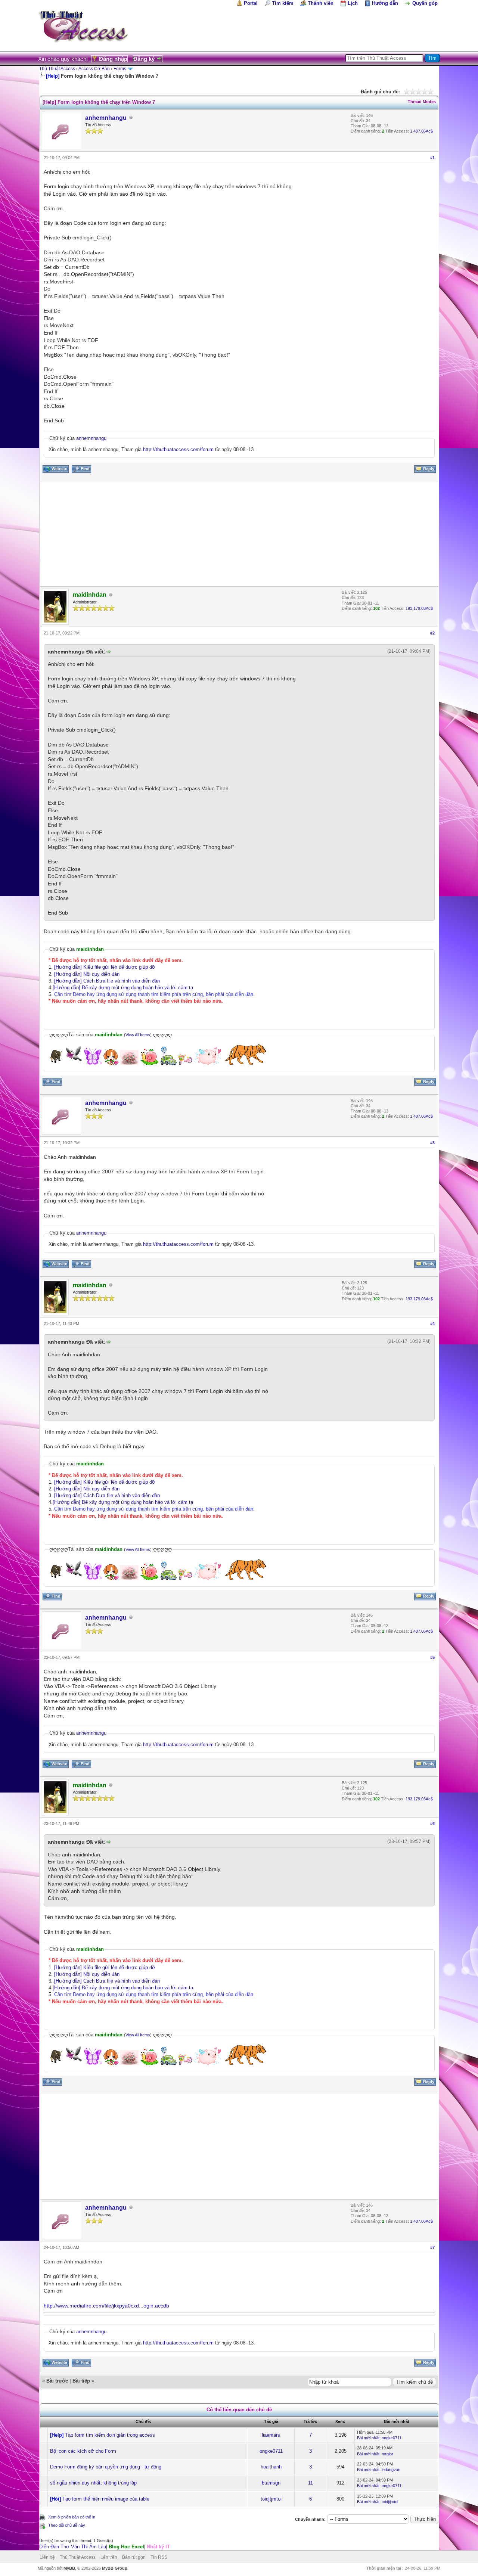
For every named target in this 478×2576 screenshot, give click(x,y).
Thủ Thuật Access (57, 69)
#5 (432, 1657)
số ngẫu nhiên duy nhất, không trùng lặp (93, 2483)
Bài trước (57, 2381)
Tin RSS (159, 2557)
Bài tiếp (81, 2381)
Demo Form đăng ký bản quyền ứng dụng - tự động (106, 2467)
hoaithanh (271, 2467)
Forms (120, 69)
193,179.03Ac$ (419, 608)
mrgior (387, 2454)
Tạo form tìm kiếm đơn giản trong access (110, 2435)
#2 (432, 633)
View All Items (138, 1035)
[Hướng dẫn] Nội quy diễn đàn (87, 974)
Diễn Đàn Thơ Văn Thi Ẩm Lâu (73, 2547)
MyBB (69, 2568)
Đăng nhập (113, 59)
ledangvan (391, 2470)
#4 (432, 1323)
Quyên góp (425, 3)
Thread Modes (422, 102)
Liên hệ (47, 2557)
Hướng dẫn (385, 3)
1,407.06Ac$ (421, 131)
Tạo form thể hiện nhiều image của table (106, 2499)
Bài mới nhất (368, 2438)
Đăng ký (144, 59)
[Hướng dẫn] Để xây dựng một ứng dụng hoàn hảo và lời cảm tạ (123, 988)
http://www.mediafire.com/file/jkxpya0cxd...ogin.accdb (106, 2306)
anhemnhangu (106, 118)
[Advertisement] (239, 534)
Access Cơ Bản (94, 69)
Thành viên (321, 3)
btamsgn (271, 2483)
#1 (432, 158)
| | (105, 2547)
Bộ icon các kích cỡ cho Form (83, 2451)
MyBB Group (115, 2568)
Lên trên (109, 2557)
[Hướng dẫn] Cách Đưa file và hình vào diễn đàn (107, 981)
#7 (432, 2247)
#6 (432, 1824)
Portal (251, 3)
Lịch (353, 3)
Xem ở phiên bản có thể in (72, 2517)
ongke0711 (392, 2438)
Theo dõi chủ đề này (67, 2525)
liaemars (271, 2435)
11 (311, 2483)
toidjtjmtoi (271, 2499)
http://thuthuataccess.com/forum (178, 449)
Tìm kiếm (283, 3)
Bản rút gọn (134, 2557)
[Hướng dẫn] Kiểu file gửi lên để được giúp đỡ (105, 967)
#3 (432, 1143)
